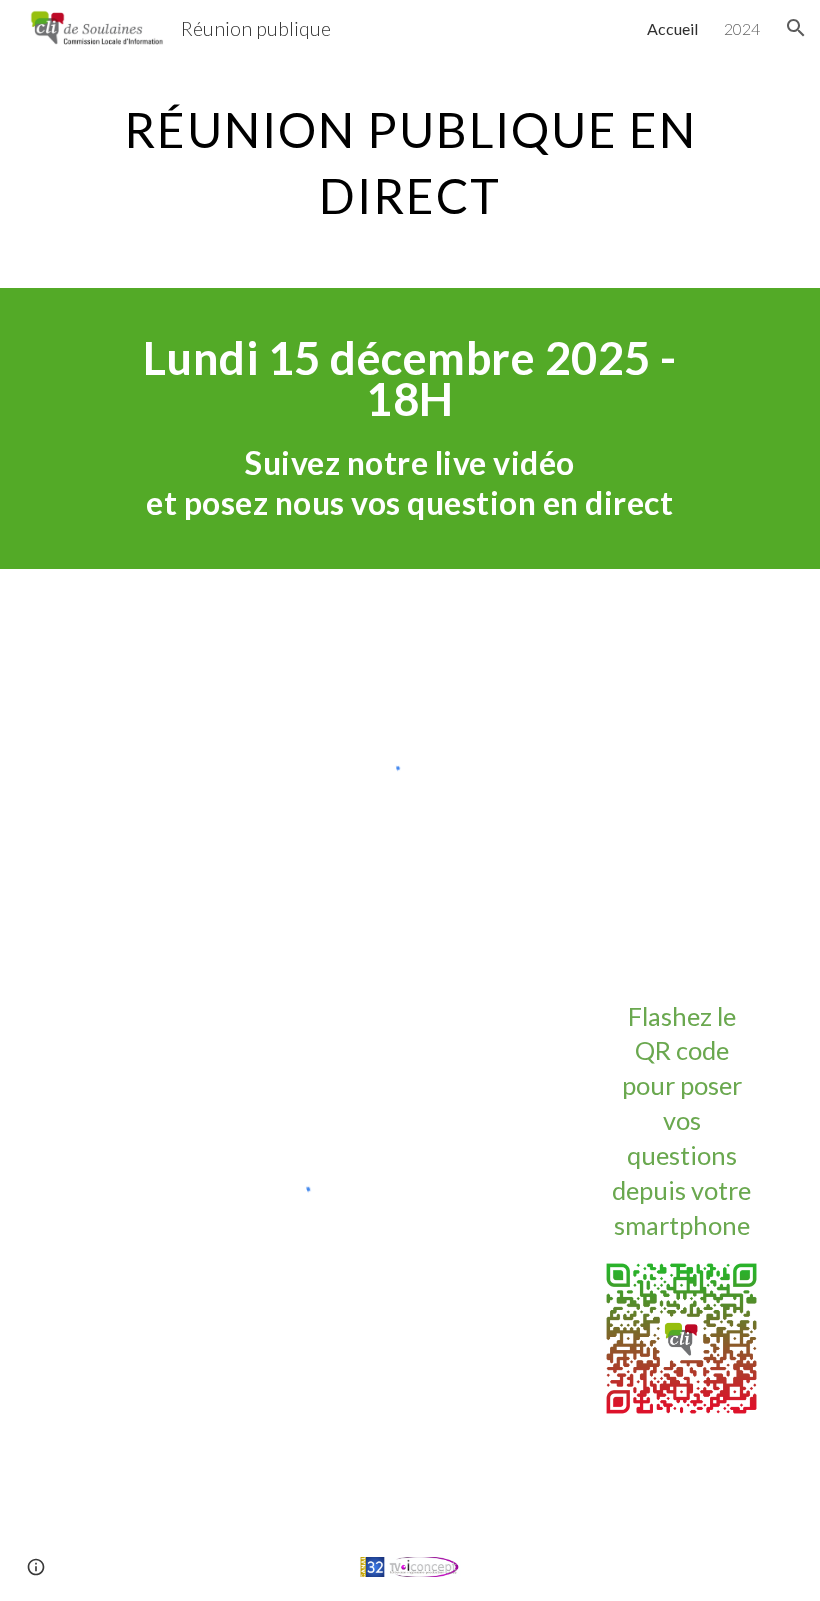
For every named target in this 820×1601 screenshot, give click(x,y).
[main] (410, 158)
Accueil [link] (672, 28)
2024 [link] (742, 28)
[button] (796, 28)
